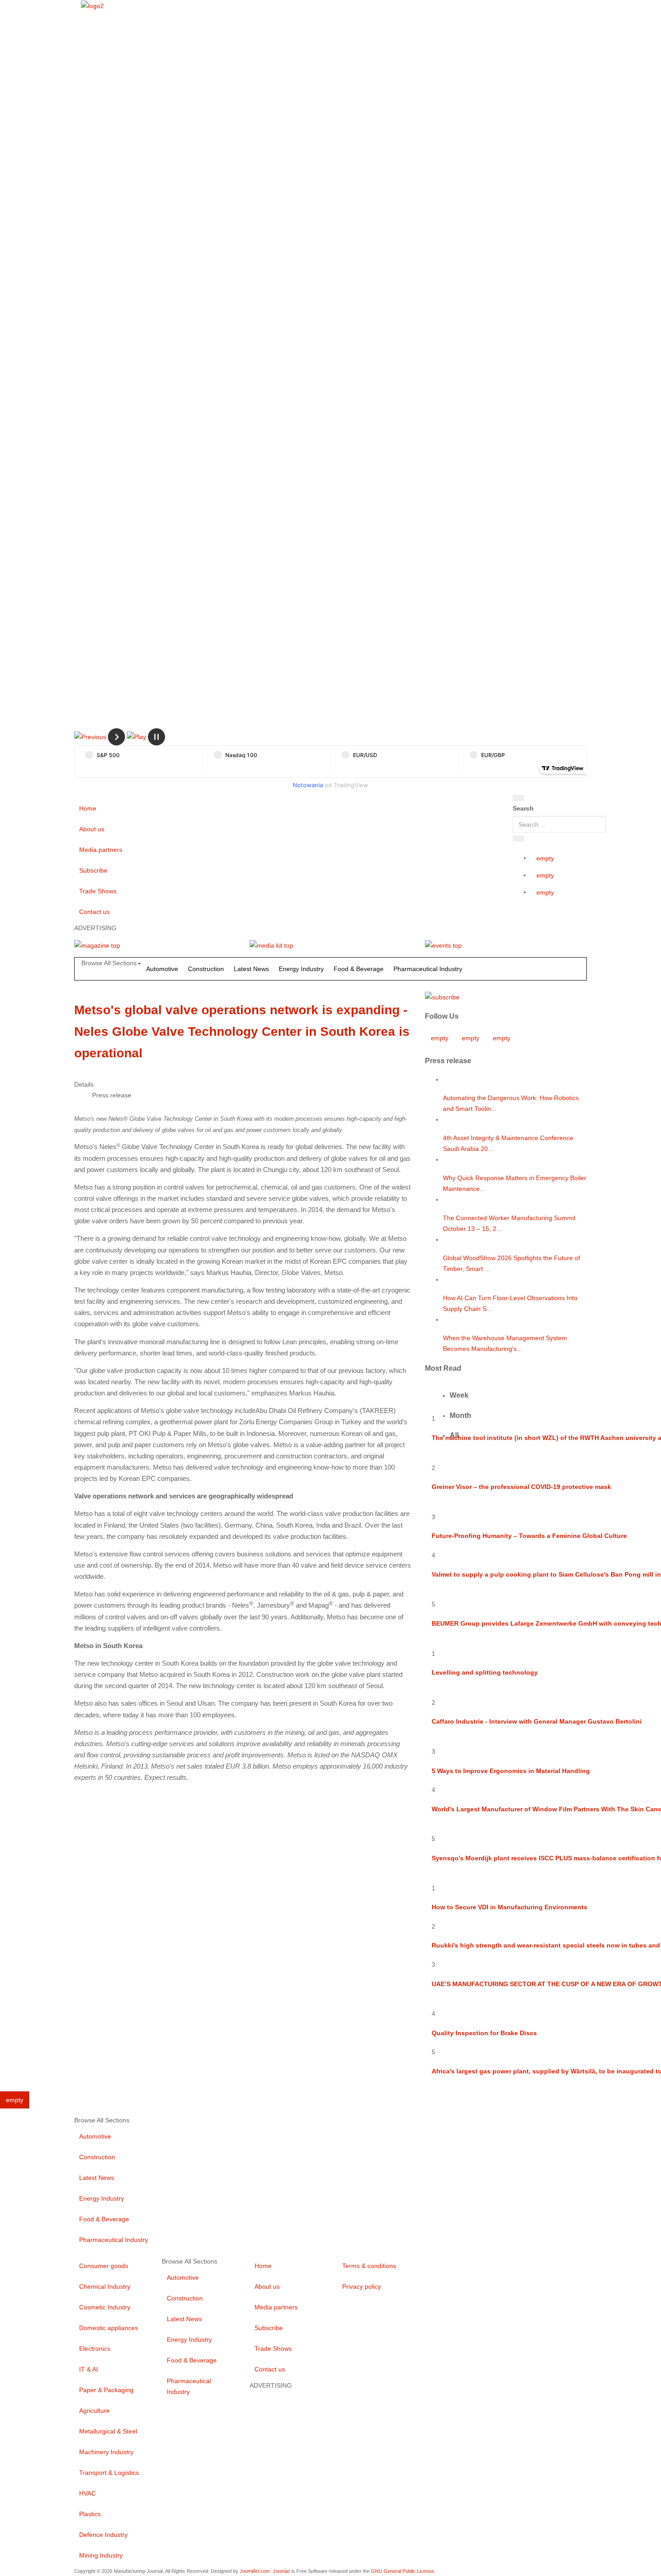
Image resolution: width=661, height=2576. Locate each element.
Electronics (95, 2349)
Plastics (90, 2514)
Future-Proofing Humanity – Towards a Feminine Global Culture (529, 1536)
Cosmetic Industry (105, 2307)
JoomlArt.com (255, 2571)
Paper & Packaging (106, 2390)
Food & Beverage (359, 969)
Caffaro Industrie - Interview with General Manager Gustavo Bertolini (537, 1721)
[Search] (518, 798)
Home (88, 808)
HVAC (87, 2493)
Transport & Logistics (109, 2473)
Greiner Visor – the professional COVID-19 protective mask (521, 1487)
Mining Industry (101, 2555)
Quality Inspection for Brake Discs (484, 2033)
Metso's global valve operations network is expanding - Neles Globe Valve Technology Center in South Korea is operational (242, 1032)
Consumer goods (104, 2266)
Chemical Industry (105, 2286)
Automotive (162, 969)
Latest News (251, 969)
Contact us (94, 912)
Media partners (101, 850)
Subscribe (93, 870)
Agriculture (94, 2411)
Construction (206, 969)
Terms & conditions (369, 2266)
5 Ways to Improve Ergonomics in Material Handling (511, 1771)
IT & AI (89, 2369)
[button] (90, 736)
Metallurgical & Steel (108, 2431)
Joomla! (281, 2571)
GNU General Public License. (403, 2571)
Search (523, 808)
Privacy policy (362, 2286)
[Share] (518, 838)
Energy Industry (301, 969)
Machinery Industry (106, 2452)
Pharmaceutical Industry (428, 969)
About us (92, 829)
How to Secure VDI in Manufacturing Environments (509, 1907)
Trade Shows (98, 891)
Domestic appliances (109, 2328)
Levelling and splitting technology (485, 1672)
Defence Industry (103, 2535)
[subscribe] (442, 996)
